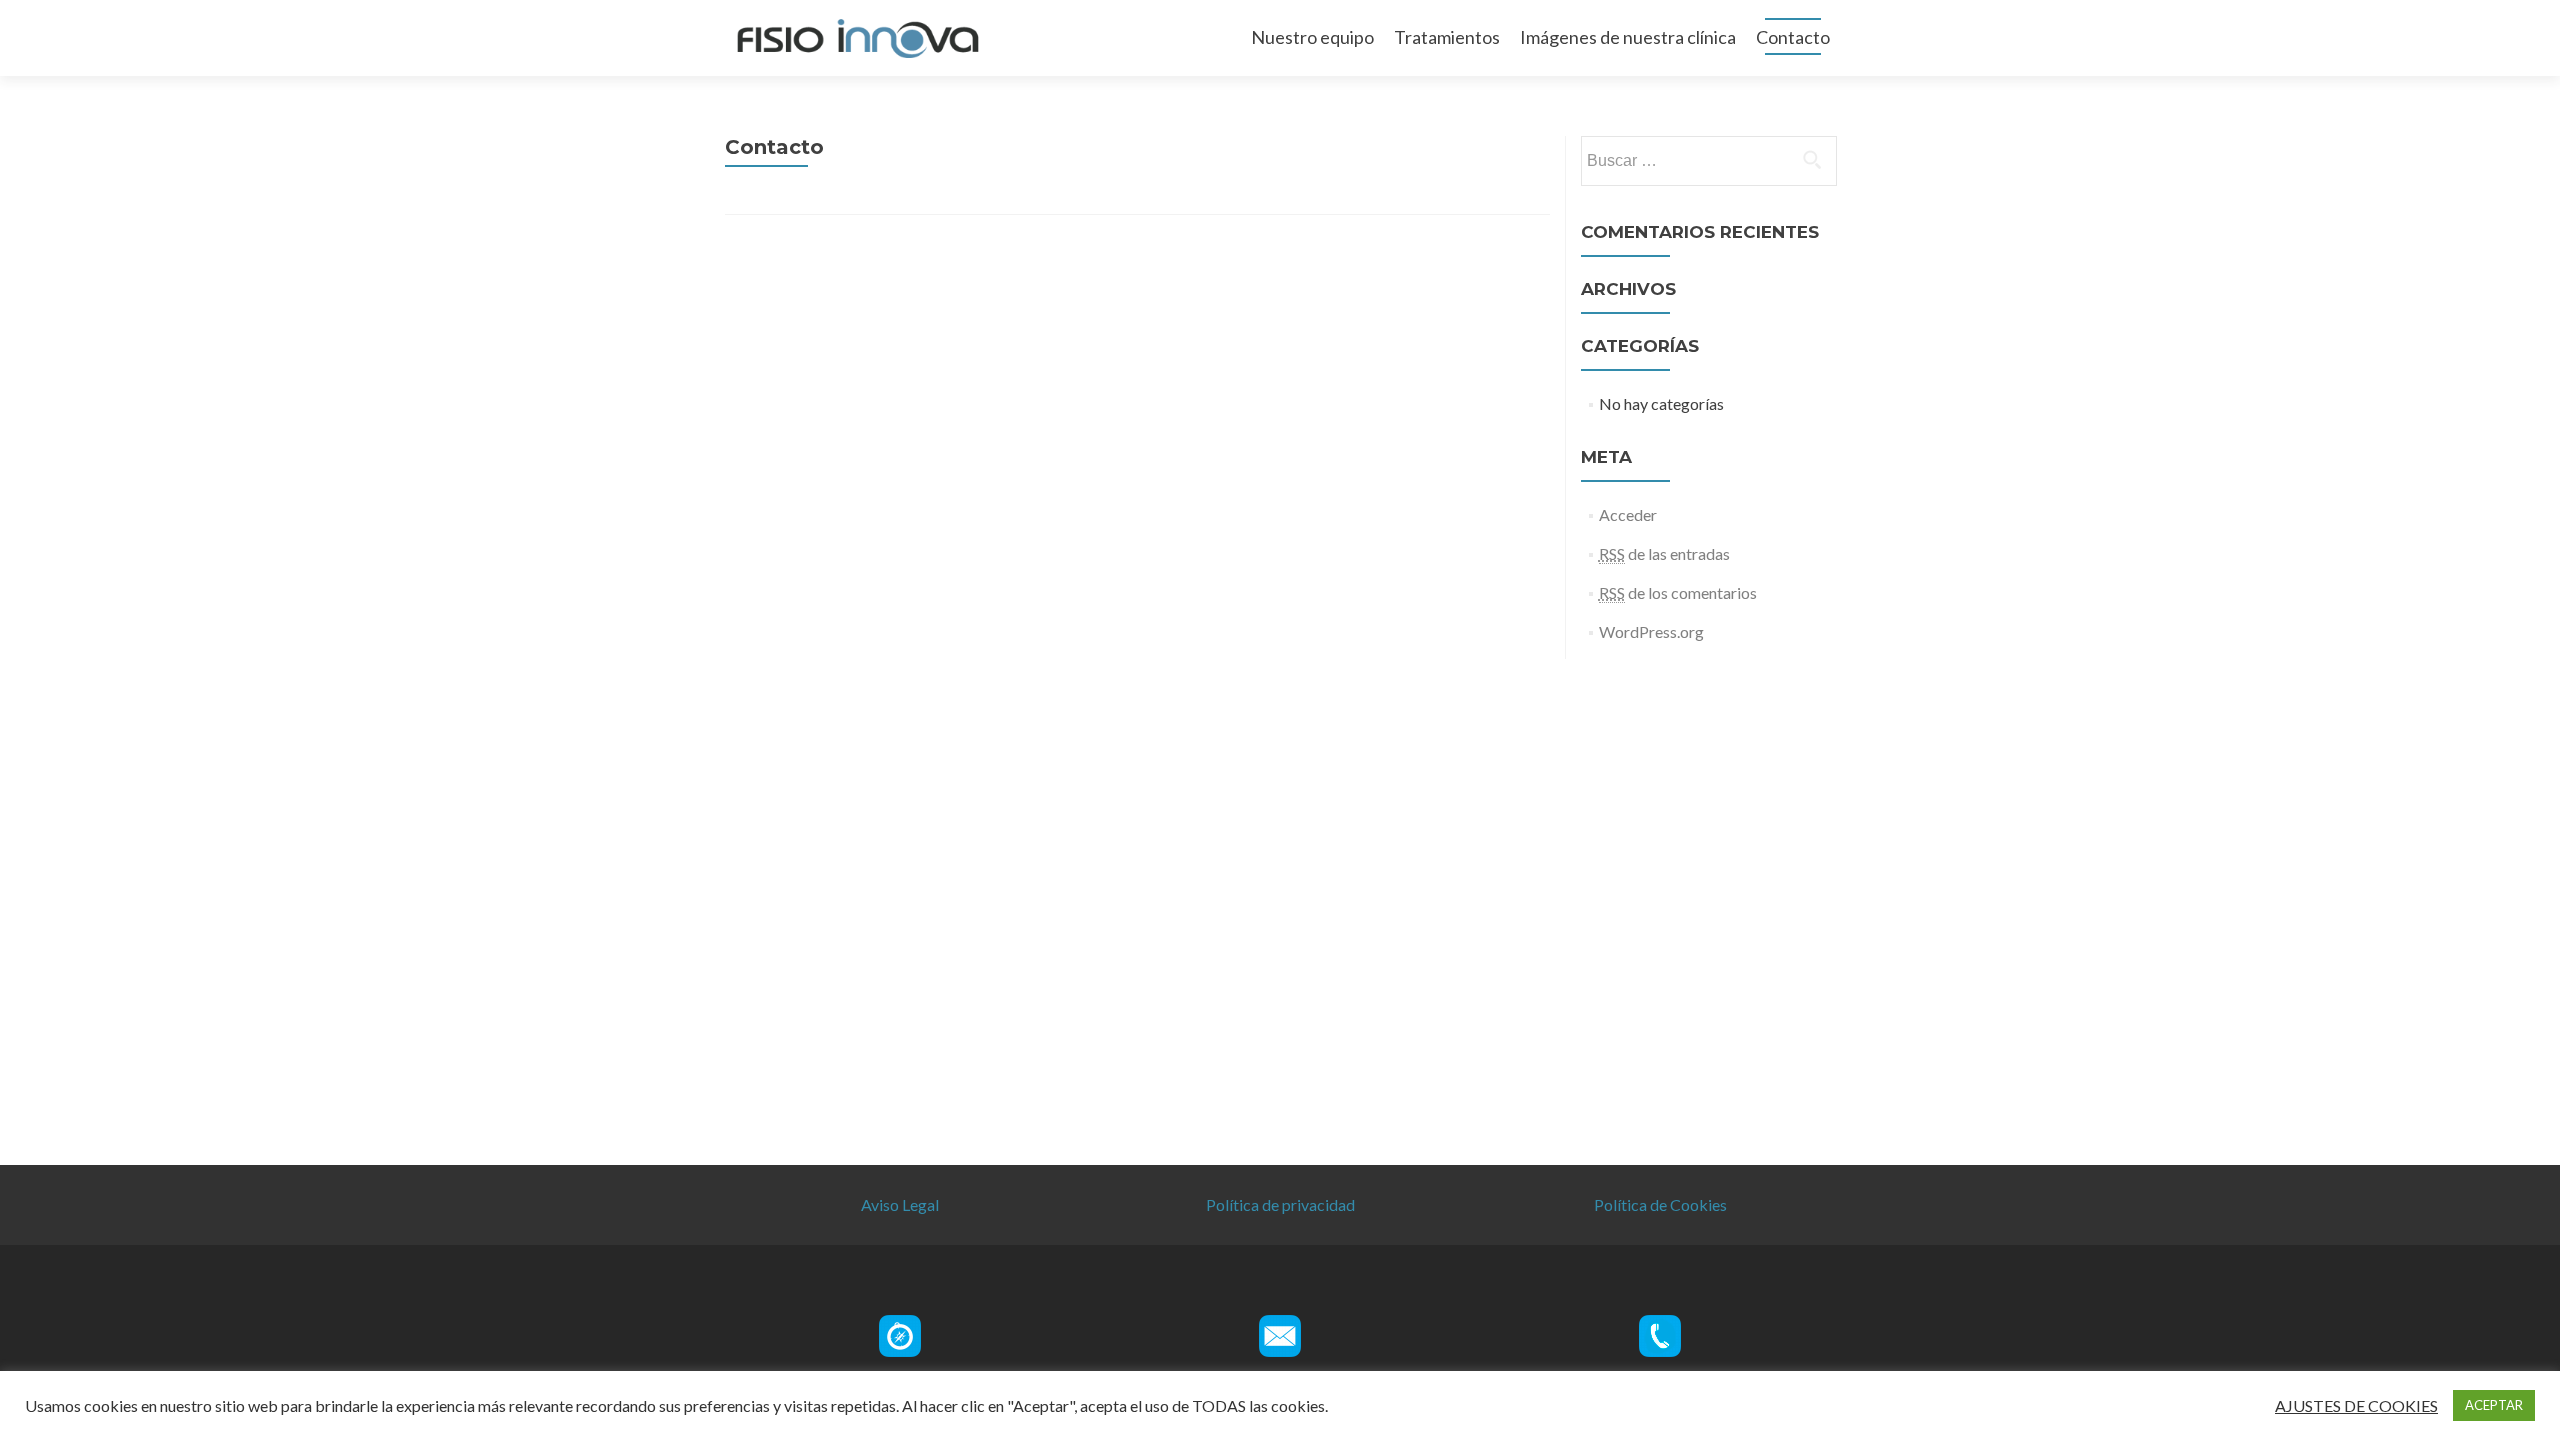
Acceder (1628, 514)
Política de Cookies (1660, 1204)
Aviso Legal (900, 1204)
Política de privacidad (1280, 1204)
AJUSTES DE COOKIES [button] (2356, 1406)
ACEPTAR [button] (2494, 1405)
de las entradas (1664, 553)
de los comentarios (1678, 592)
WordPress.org (1651, 631)
